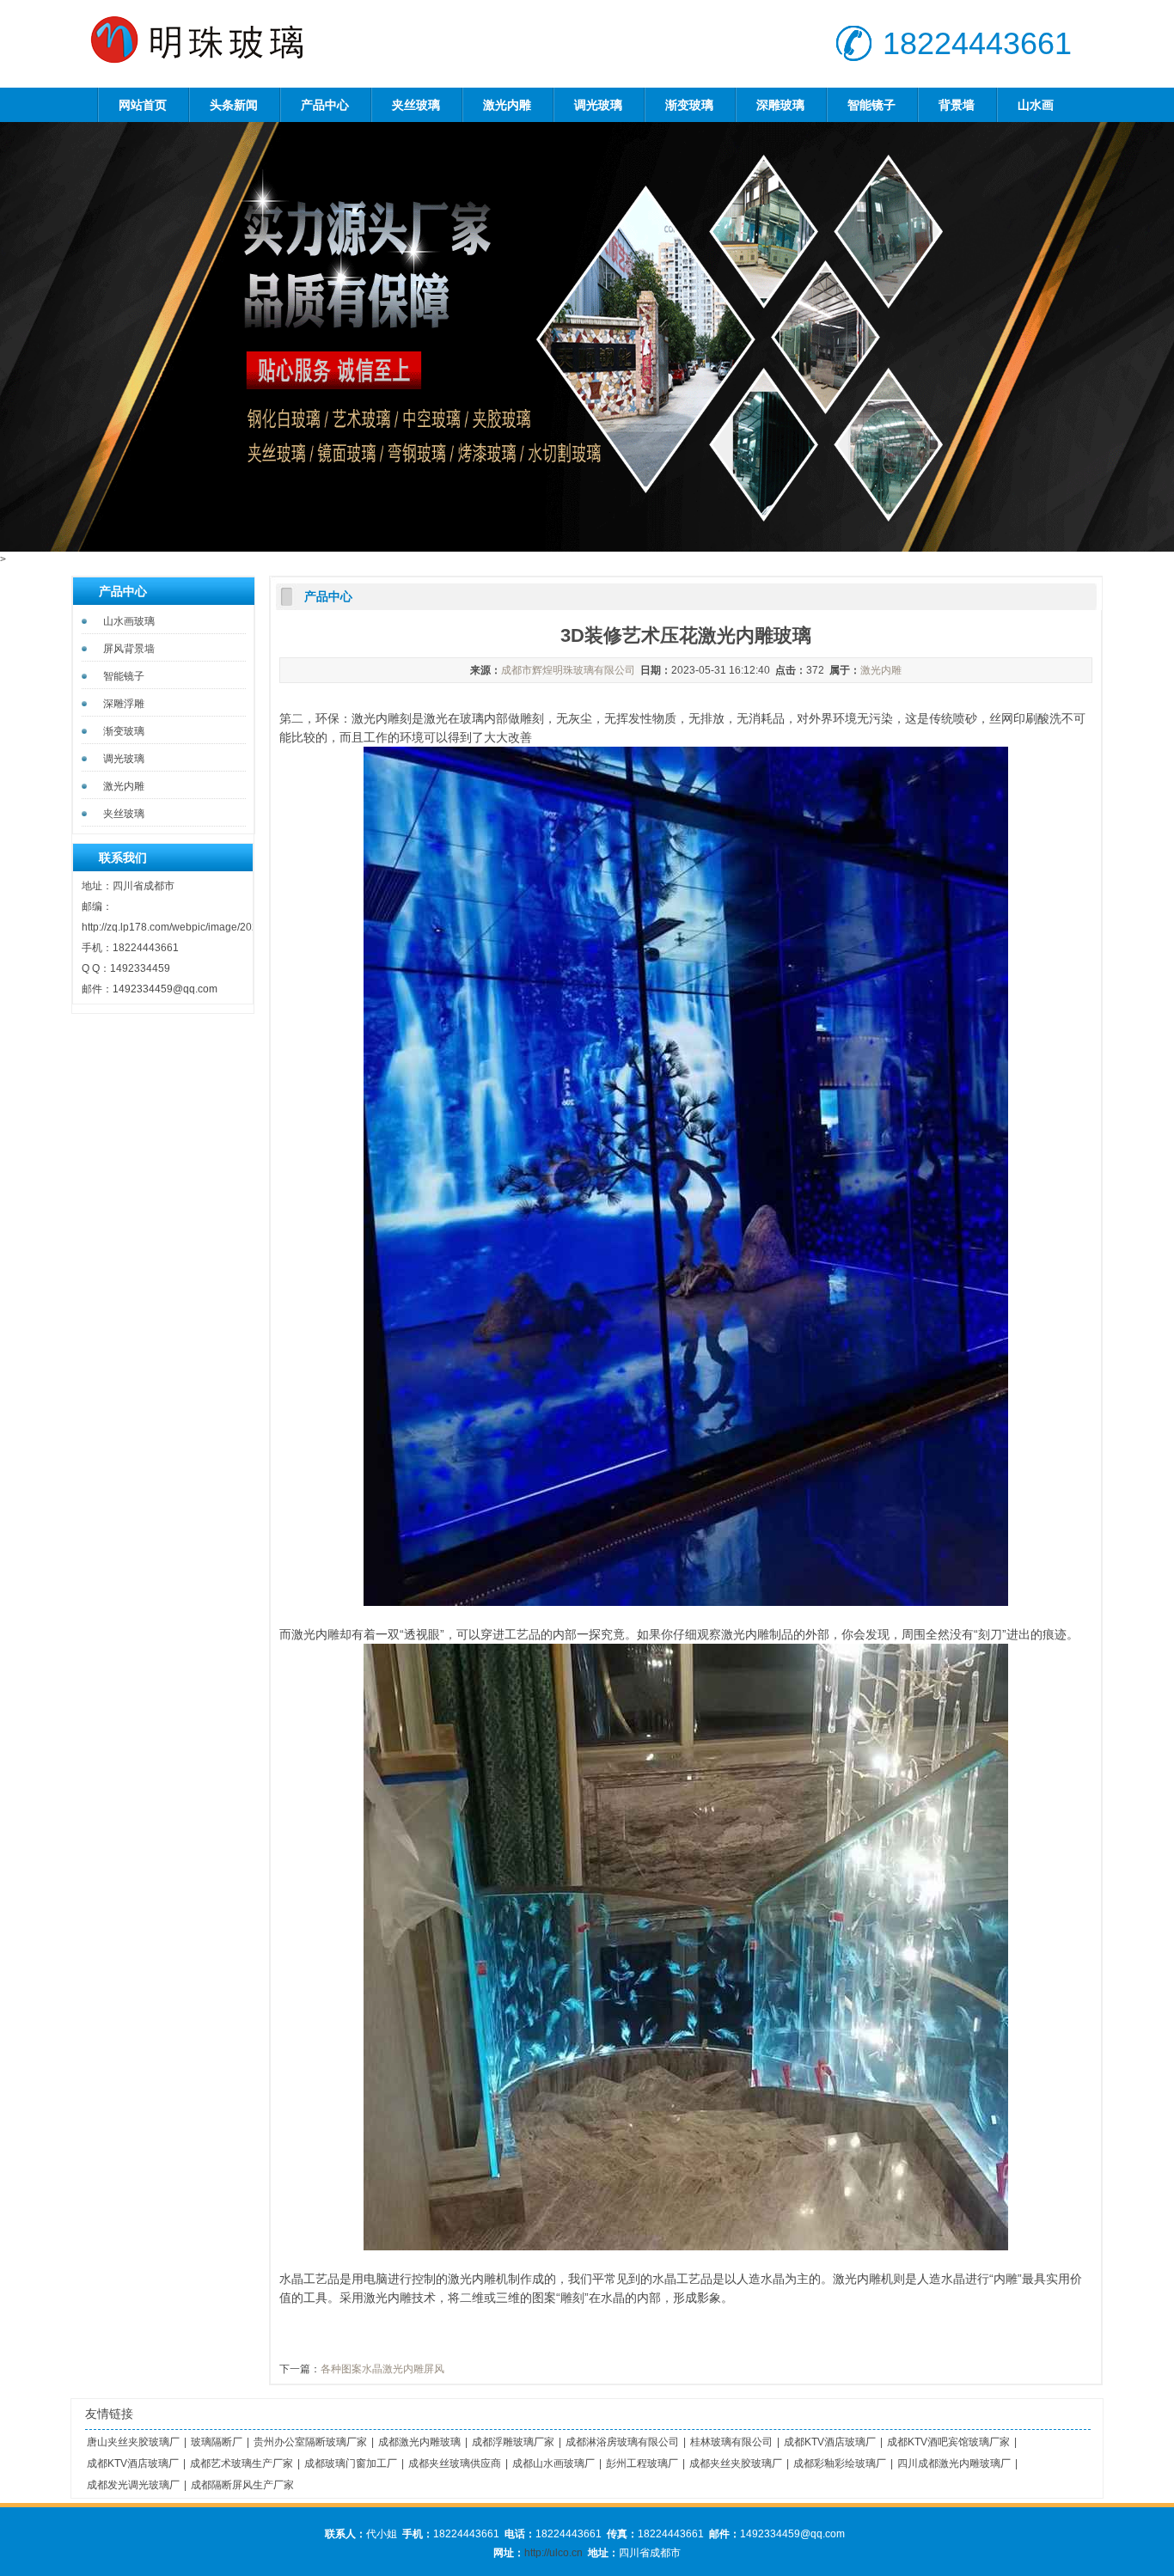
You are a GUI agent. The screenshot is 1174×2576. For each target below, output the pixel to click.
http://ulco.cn (553, 2553)
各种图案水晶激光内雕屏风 (382, 2369)
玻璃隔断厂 (217, 2442)
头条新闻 (234, 105)
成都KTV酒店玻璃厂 (830, 2442)
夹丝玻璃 (416, 105)
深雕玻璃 (780, 105)
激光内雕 (507, 105)
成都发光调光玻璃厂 (133, 2485)
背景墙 (957, 105)
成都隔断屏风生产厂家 (242, 2485)
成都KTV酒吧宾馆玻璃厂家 (948, 2442)
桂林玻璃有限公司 (731, 2442)
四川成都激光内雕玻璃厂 (954, 2463)
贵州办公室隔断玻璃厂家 (310, 2442)
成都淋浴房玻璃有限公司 (622, 2442)
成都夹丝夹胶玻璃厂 (736, 2463)
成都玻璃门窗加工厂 (351, 2463)
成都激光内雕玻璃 (419, 2442)
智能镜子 (871, 105)
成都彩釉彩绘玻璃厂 (840, 2463)
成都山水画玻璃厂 (553, 2463)
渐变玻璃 (689, 105)
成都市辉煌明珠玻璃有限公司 (568, 670)
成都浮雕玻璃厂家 (513, 2442)
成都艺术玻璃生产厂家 (242, 2463)
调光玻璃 (598, 105)
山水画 (1036, 105)
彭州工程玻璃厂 (642, 2463)
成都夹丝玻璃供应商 (455, 2463)
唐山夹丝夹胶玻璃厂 (133, 2442)
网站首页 (143, 105)
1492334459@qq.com (165, 989)
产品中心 (325, 105)
